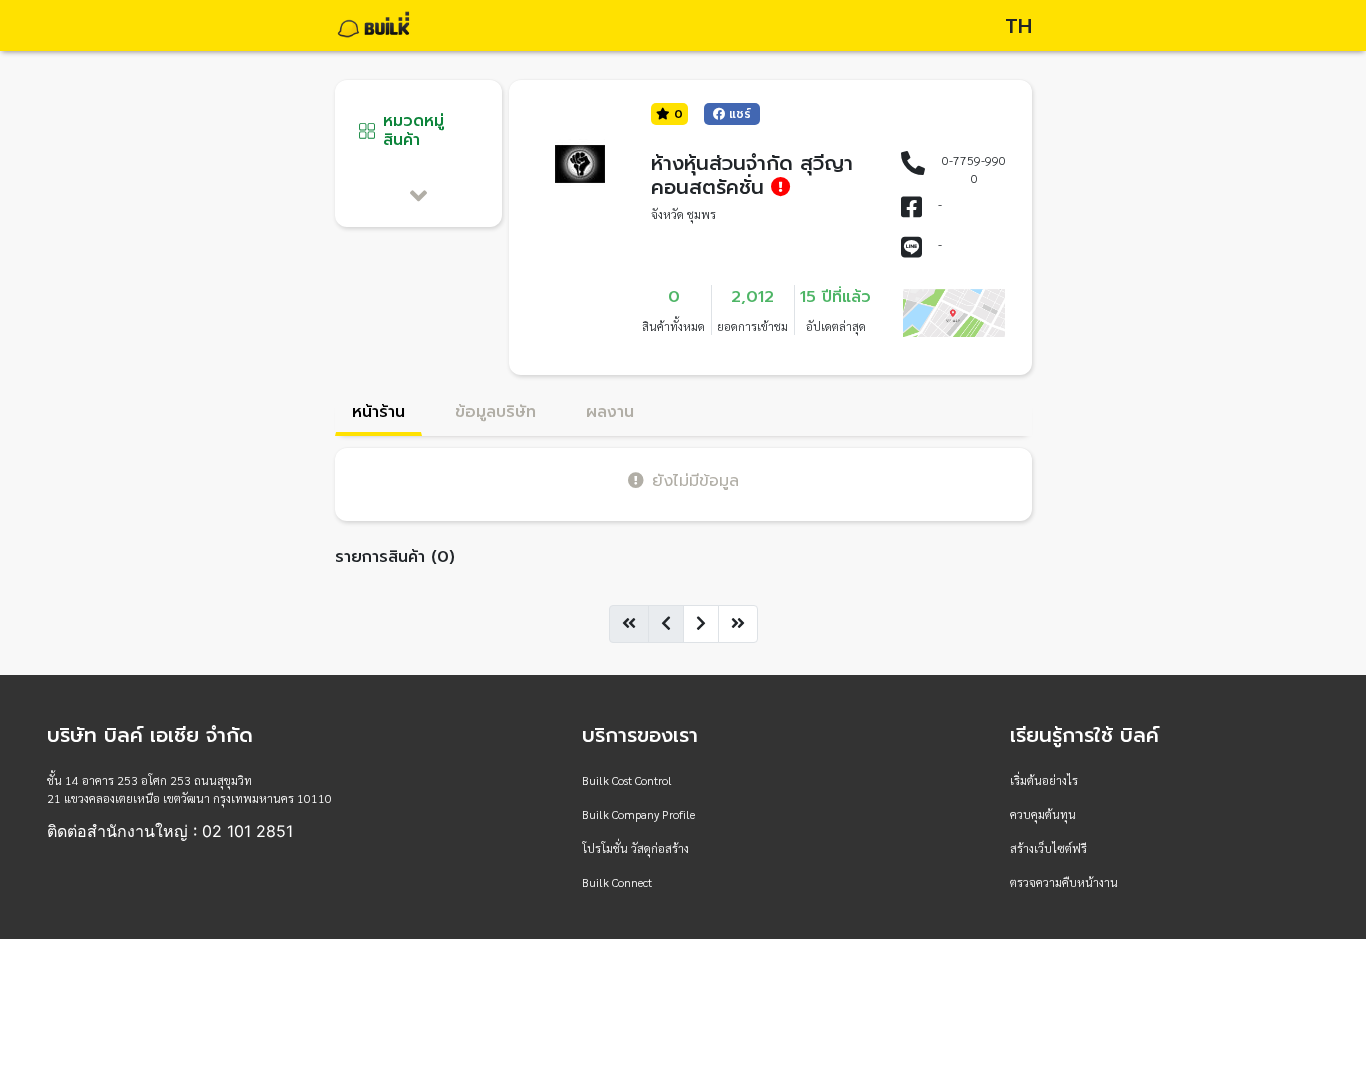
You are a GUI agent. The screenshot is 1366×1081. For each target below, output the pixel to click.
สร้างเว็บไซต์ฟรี (1048, 848)
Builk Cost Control (627, 780)
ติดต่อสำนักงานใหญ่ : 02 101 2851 (170, 831)
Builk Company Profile (638, 814)
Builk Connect (617, 882)
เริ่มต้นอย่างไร (1044, 780)
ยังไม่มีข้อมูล (695, 480)
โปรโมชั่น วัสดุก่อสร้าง (635, 848)
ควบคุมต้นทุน (1043, 814)
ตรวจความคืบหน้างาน (1064, 882)
